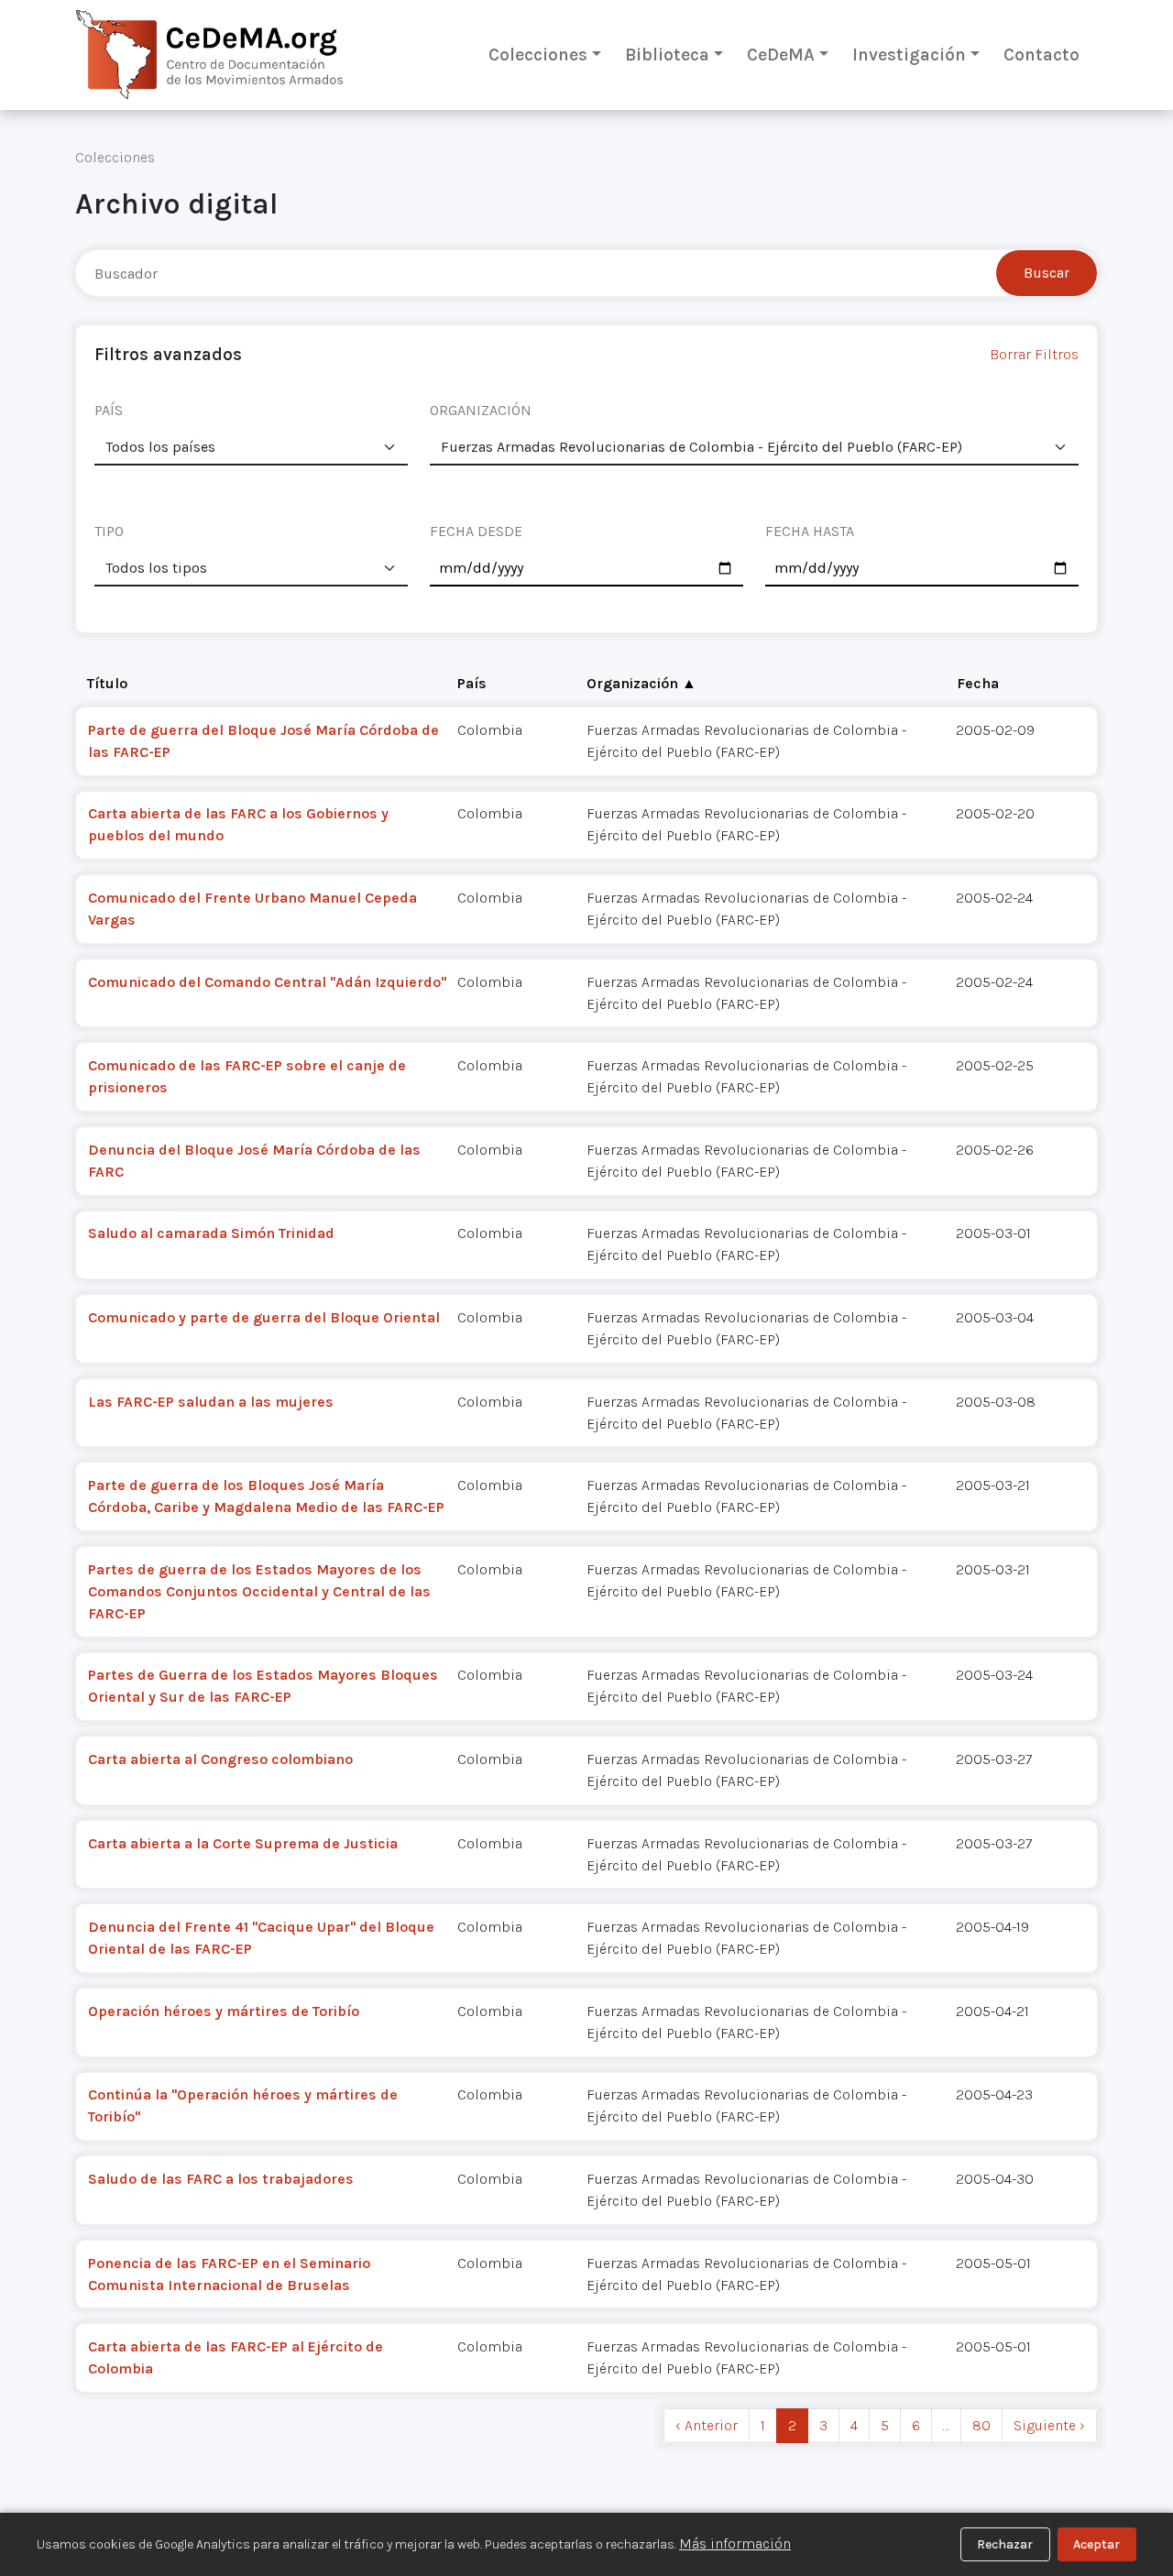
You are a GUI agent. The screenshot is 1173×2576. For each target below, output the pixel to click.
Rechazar (1005, 2544)
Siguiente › (1049, 2425)
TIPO (109, 531)
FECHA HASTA (810, 531)
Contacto (1041, 55)
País (472, 683)
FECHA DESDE (476, 531)
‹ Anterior (707, 2425)
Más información (735, 2543)
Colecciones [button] (538, 55)
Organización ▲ (641, 683)
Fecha (978, 683)
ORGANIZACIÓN (481, 410)
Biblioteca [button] (667, 55)
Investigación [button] (909, 55)
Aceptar (1096, 2544)
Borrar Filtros (1034, 354)
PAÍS (109, 410)
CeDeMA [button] (781, 55)
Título (107, 683)
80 (981, 2425)
